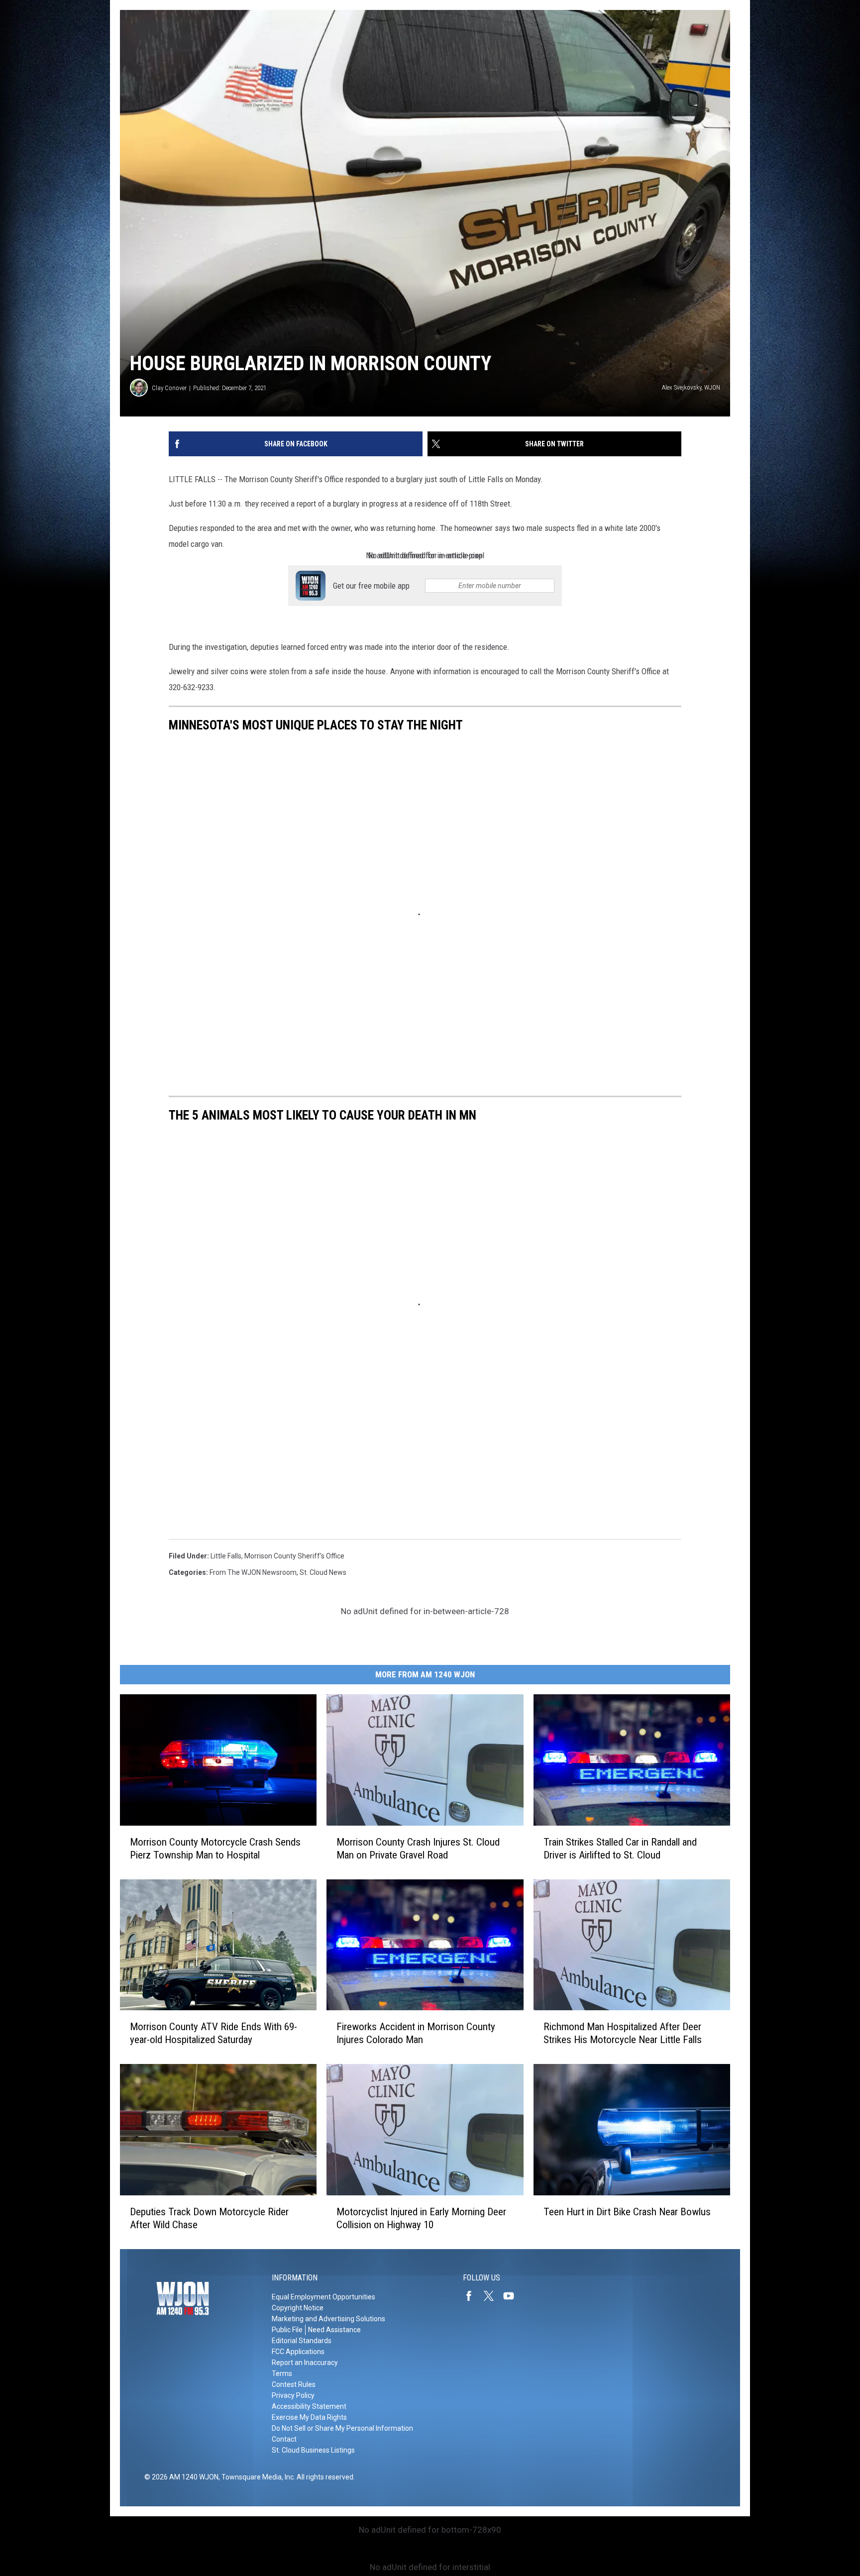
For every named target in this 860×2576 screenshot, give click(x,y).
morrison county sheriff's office (294, 1556)
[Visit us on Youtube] (513, 2296)
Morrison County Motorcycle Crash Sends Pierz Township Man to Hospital (215, 1849)
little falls (226, 1556)
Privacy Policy (293, 2395)
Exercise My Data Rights (309, 2417)
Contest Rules (294, 2384)
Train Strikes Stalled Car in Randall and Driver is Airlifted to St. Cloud (620, 1849)
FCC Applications (298, 2352)
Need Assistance (334, 2330)
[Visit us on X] (493, 2296)
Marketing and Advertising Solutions (328, 2319)
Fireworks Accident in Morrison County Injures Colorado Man (416, 2033)
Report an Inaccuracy (305, 2363)
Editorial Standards (302, 2341)
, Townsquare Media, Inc (256, 2477)
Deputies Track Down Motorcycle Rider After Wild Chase (209, 2218)
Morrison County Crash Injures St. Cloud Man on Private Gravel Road (418, 1849)
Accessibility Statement (309, 2406)
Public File (287, 2330)
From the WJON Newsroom (253, 1572)
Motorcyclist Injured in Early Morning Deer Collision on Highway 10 (421, 2218)
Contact (284, 2439)
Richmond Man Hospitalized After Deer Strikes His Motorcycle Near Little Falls (623, 2033)
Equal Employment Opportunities (323, 2297)
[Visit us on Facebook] (473, 2296)
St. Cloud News (323, 1572)
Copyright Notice (298, 2308)
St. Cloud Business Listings (313, 2450)
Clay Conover (169, 388)
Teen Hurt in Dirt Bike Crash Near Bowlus (627, 2212)
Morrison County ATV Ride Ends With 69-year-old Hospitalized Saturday (214, 2033)
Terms (282, 2373)
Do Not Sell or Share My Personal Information (342, 2428)
